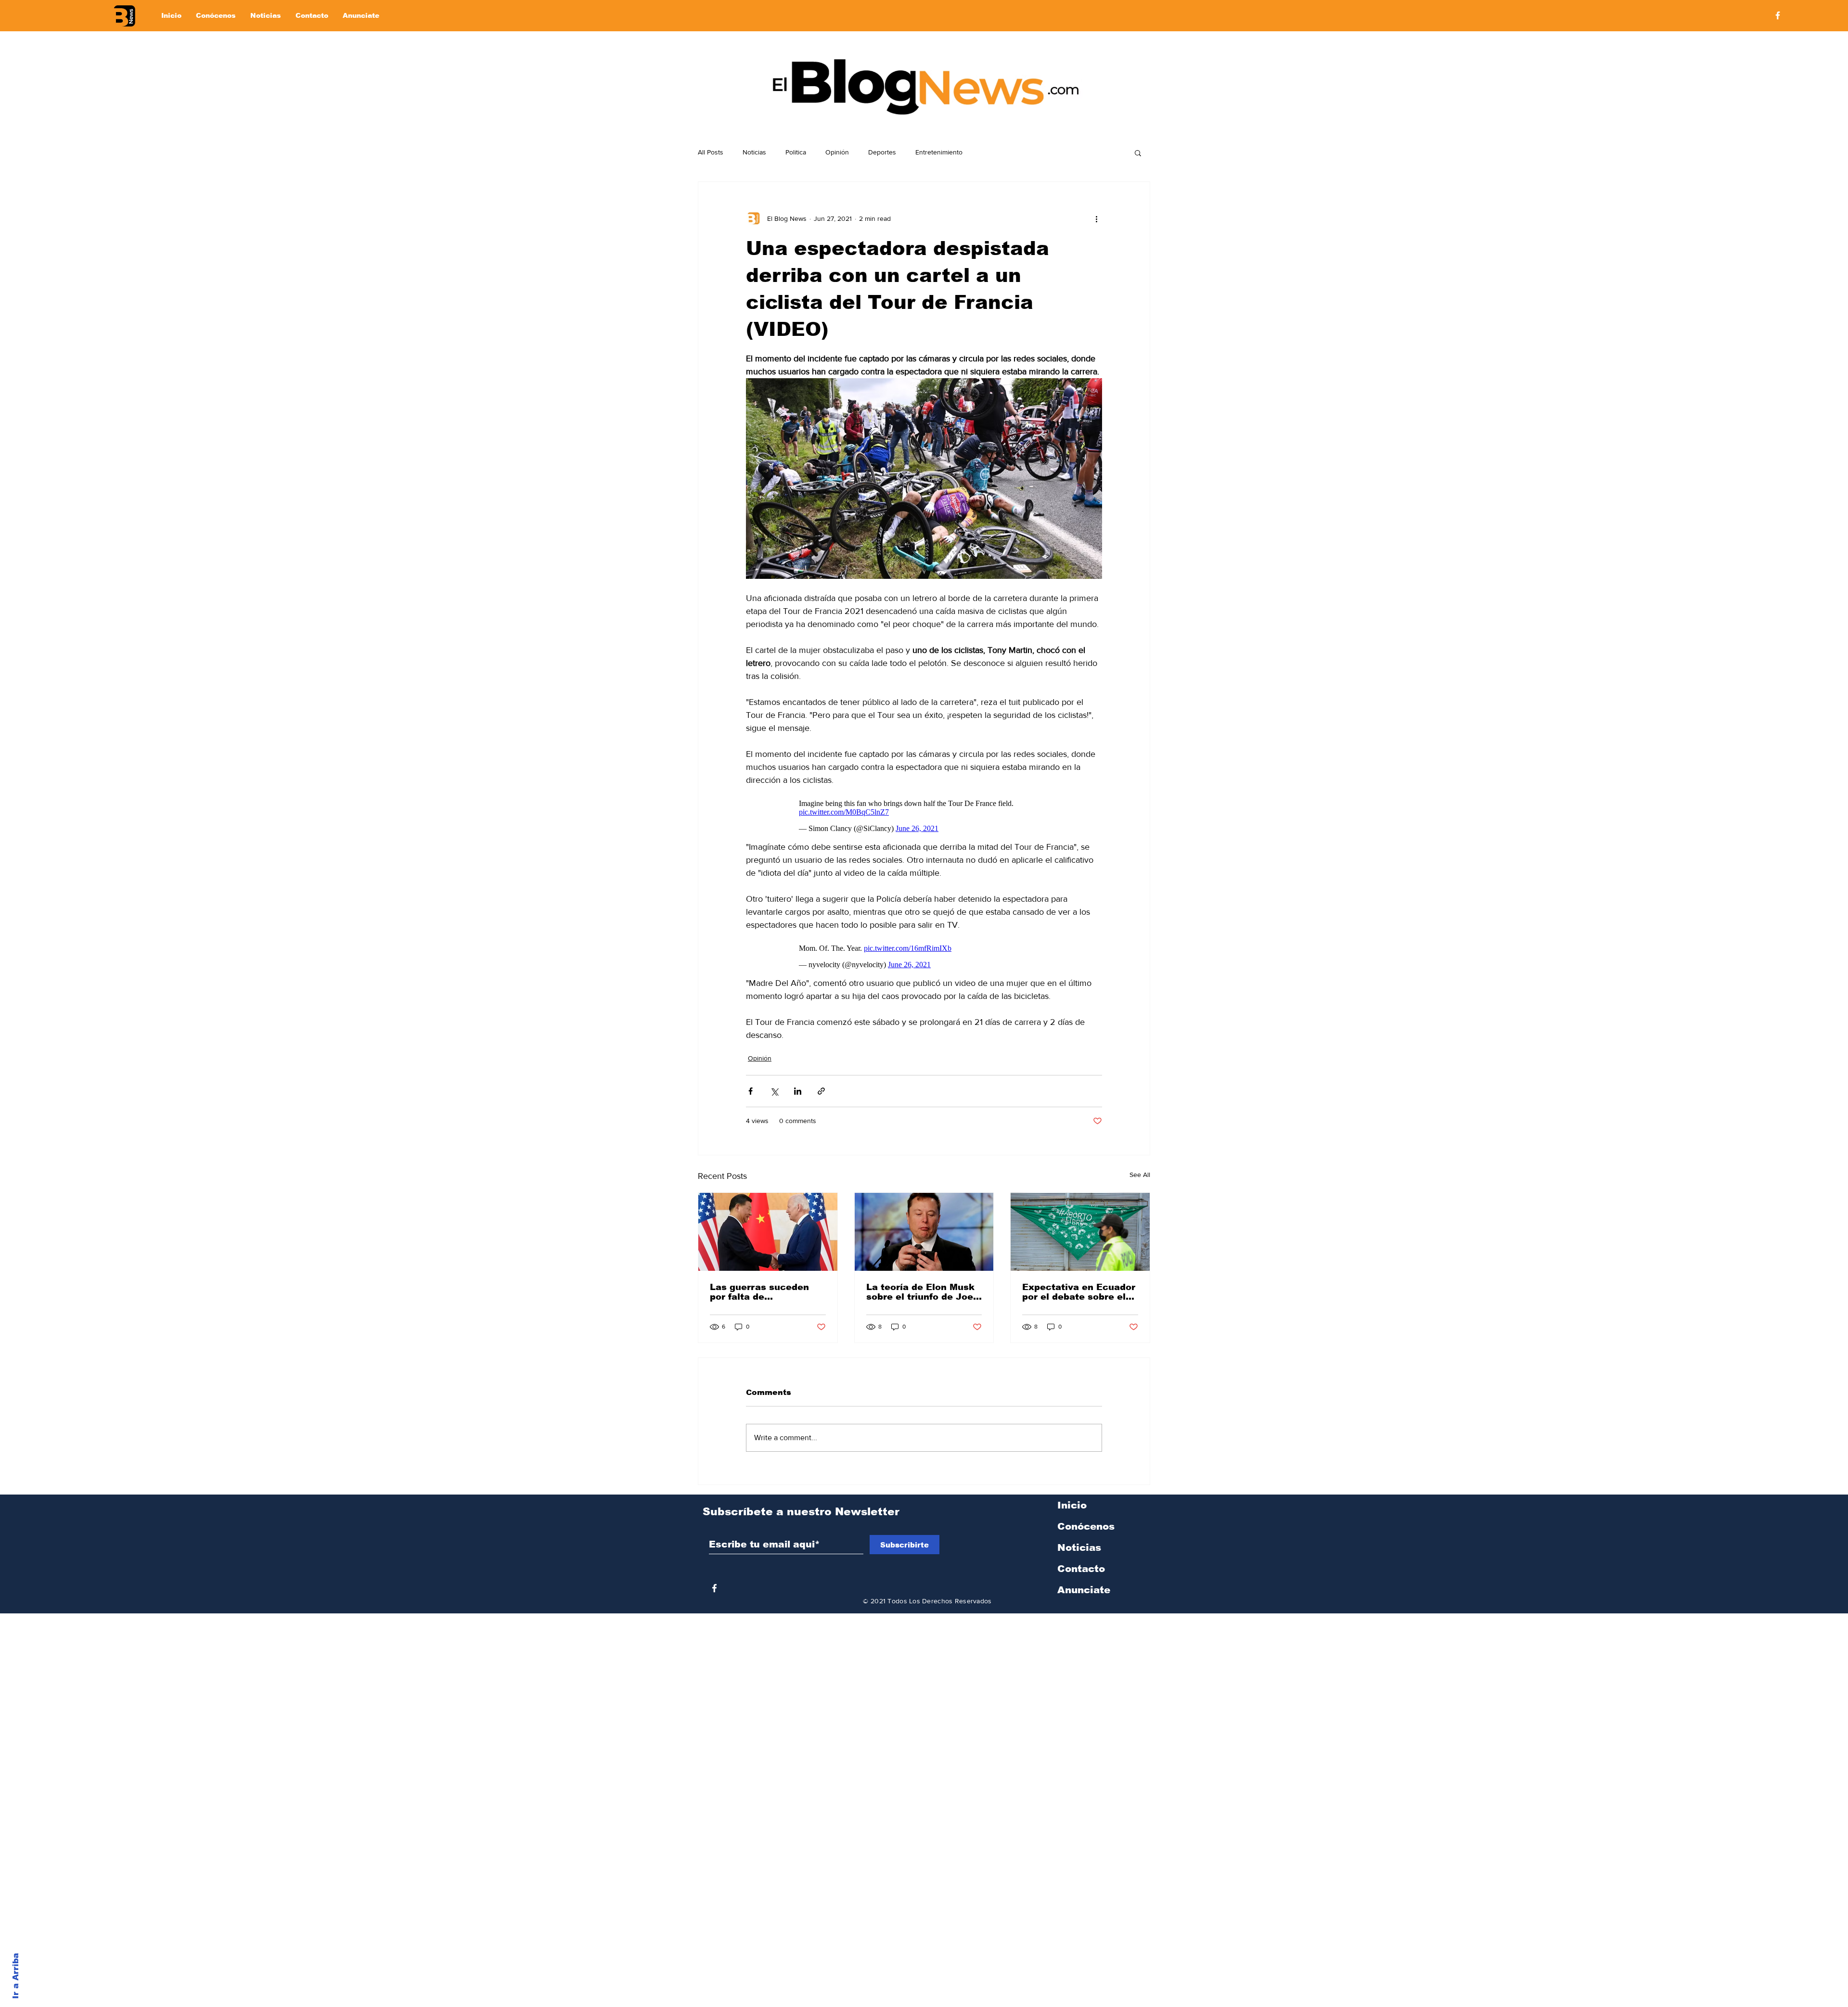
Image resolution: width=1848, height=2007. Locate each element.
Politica (796, 152)
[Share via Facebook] (751, 1091)
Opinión (837, 152)
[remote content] (924, 814)
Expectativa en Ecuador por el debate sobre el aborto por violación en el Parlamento (1079, 1292)
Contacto (1081, 1569)
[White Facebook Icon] (714, 1588)
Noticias (754, 152)
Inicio (1072, 1505)
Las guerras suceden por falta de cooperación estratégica (759, 1292)
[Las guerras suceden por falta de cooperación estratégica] (768, 1232)
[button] (1138, 153)
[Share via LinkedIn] (798, 1091)
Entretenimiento (939, 152)
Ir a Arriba (16, 1976)
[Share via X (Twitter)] (774, 1091)
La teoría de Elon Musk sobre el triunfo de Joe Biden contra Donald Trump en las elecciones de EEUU (920, 1292)
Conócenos (1086, 1526)
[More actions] (1096, 218)
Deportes (882, 152)
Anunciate (1084, 1590)
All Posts (711, 152)
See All (1140, 1175)
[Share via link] (821, 1091)
